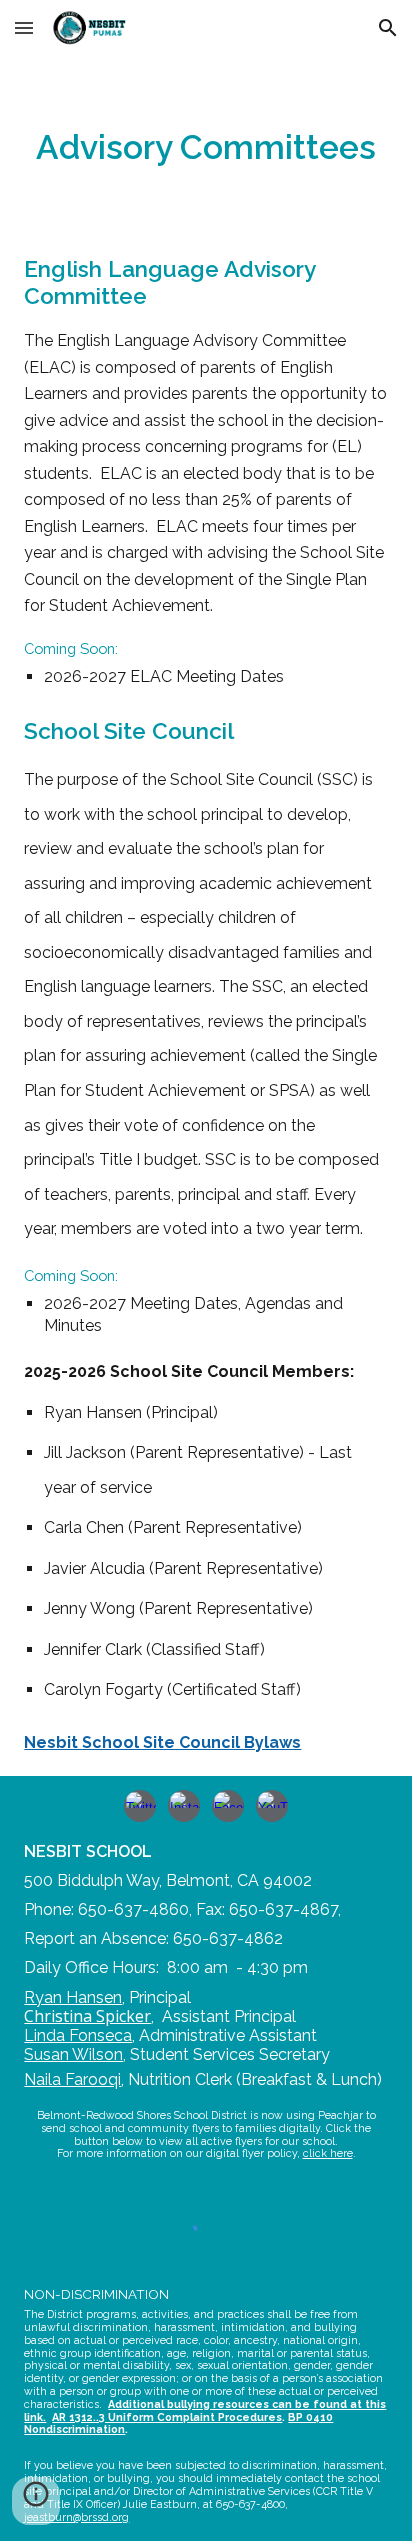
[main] (205, 148)
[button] (24, 27)
